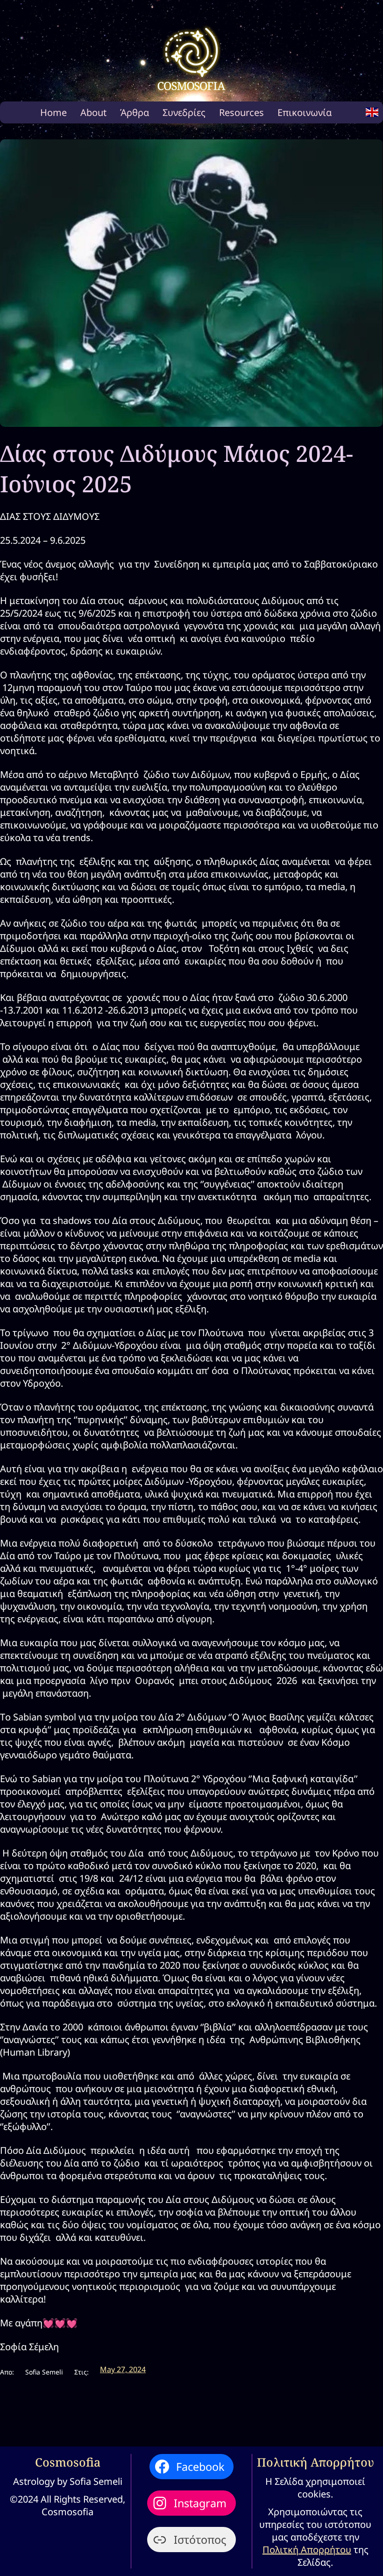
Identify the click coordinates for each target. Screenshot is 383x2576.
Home (53, 112)
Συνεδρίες (184, 112)
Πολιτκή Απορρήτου (307, 2550)
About (93, 112)
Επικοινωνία (305, 112)
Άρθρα (135, 112)
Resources (241, 112)
